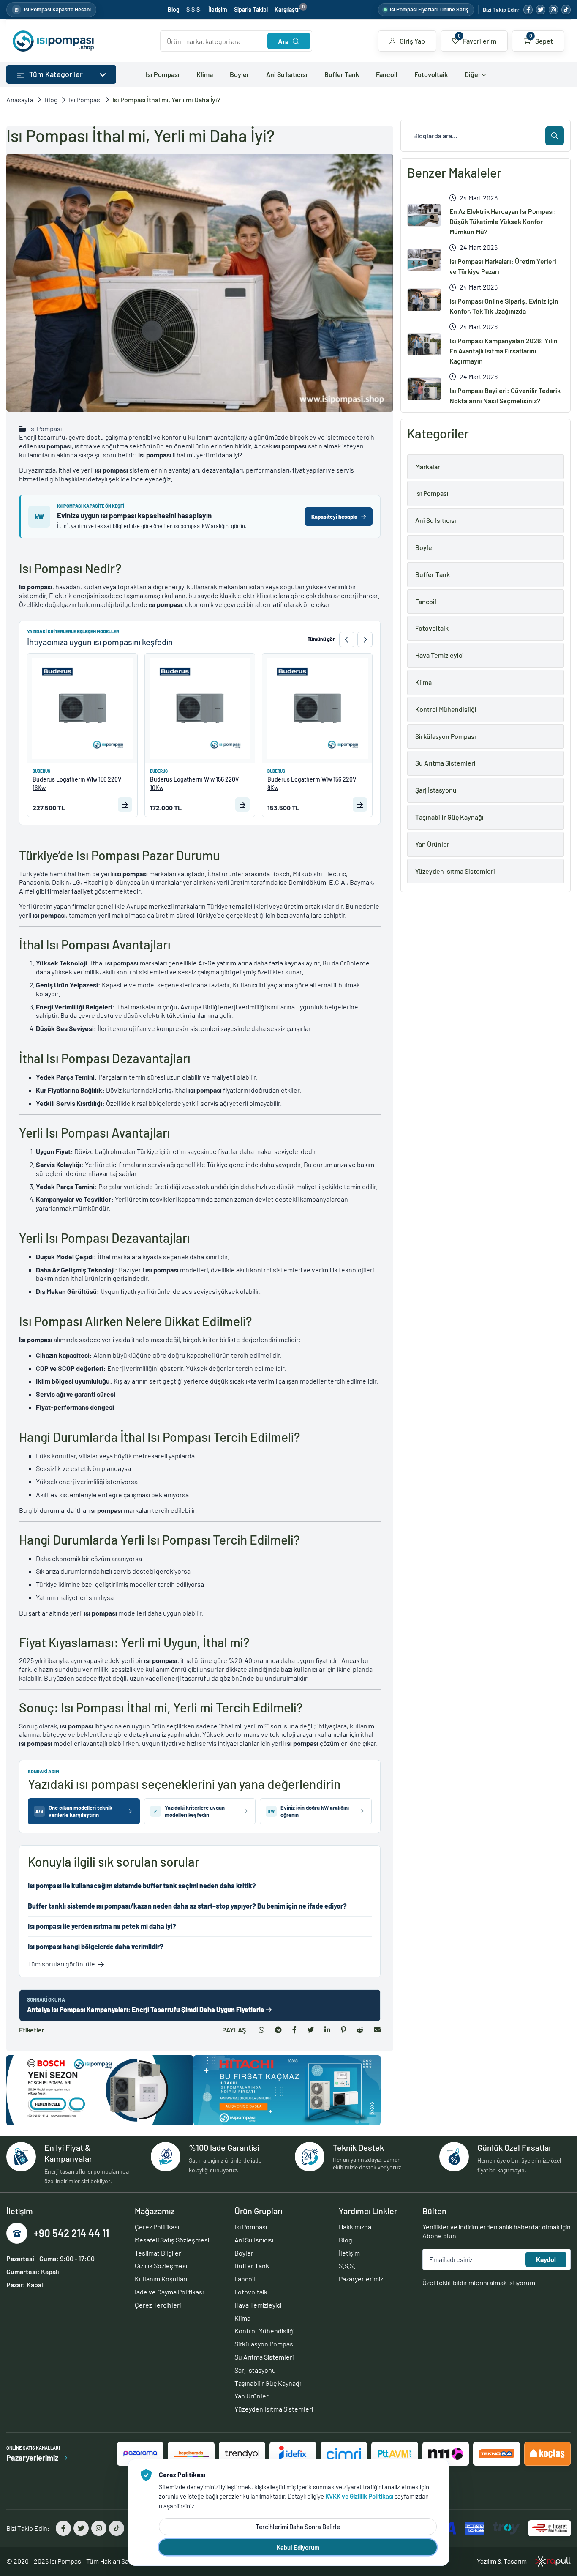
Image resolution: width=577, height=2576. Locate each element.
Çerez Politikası (157, 2227)
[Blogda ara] (555, 136)
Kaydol (546, 2259)
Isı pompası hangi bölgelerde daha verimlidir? (96, 1946)
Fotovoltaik (431, 74)
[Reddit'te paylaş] (360, 2030)
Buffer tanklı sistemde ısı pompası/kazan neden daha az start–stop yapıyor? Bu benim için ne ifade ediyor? (187, 1906)
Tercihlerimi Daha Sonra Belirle (298, 2527)
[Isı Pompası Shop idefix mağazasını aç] (293, 2454)
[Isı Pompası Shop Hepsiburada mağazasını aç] (191, 2454)
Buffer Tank (342, 74)
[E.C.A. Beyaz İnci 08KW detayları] (360, 804)
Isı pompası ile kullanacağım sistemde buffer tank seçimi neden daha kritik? (142, 1886)
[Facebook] (528, 10)
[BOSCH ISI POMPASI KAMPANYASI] (100, 2090)
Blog (174, 10)
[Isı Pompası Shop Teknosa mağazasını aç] (496, 2454)
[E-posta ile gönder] (377, 2030)
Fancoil (387, 74)
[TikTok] (566, 10)
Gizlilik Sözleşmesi (161, 2266)
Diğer (473, 74)
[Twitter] (541, 10)
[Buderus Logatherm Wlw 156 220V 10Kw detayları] (125, 804)
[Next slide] (365, 640)
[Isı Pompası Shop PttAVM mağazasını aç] (395, 2454)
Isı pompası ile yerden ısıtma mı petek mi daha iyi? (102, 1926)
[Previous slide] (347, 640)
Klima (205, 74)
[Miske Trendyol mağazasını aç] (242, 2454)
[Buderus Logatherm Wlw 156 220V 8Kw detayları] (242, 804)
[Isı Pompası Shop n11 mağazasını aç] (446, 2454)
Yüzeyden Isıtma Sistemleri (274, 2409)
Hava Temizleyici (258, 2305)
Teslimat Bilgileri (159, 2253)
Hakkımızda (355, 2227)
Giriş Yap (412, 41)
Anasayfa (20, 100)
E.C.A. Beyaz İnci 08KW (297, 779)
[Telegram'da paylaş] (278, 2030)
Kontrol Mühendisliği (264, 2331)
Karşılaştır (290, 10)
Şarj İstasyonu (255, 2370)
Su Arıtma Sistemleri (264, 2357)
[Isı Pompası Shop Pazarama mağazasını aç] (140, 2454)
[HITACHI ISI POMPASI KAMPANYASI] (287, 2090)
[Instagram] (553, 10)
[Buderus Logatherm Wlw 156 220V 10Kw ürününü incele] (82, 708)
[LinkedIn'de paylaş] (327, 2030)
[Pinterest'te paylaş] (343, 2030)
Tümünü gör (321, 639)
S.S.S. (194, 10)
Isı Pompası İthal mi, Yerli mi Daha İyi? (166, 100)
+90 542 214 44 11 (71, 2233)
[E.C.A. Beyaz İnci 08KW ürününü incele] (317, 708)
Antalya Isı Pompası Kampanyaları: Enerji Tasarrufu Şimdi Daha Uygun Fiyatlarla (146, 2009)
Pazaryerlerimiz (361, 2279)
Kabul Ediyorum (298, 2547)
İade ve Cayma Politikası (169, 2292)
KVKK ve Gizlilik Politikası (359, 2496)
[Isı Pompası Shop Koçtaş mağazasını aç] (547, 2454)
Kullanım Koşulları (161, 2279)
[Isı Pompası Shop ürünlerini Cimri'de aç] (344, 2454)
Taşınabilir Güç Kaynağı (268, 2383)
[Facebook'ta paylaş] (294, 2030)
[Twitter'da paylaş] (310, 2030)
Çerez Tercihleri (158, 2305)
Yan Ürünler (252, 2396)
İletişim (218, 10)
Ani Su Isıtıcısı (287, 74)
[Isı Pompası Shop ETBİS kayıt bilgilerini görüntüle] (550, 2528)
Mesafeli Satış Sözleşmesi (172, 2240)
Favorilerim (477, 38)
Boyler (240, 74)
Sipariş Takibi (251, 10)
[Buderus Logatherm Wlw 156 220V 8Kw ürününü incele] (200, 708)
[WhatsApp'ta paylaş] (261, 2030)
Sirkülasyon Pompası (264, 2344)
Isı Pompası (163, 74)
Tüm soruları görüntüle (61, 1964)
